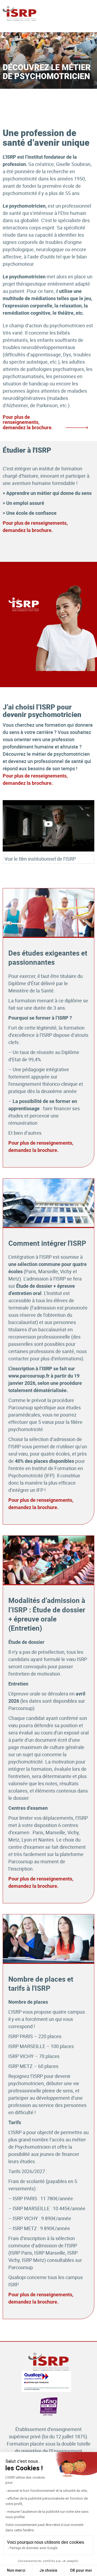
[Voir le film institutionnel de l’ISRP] (48, 826)
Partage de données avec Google (34, 2548)
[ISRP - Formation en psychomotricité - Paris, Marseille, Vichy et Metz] (20, 14)
